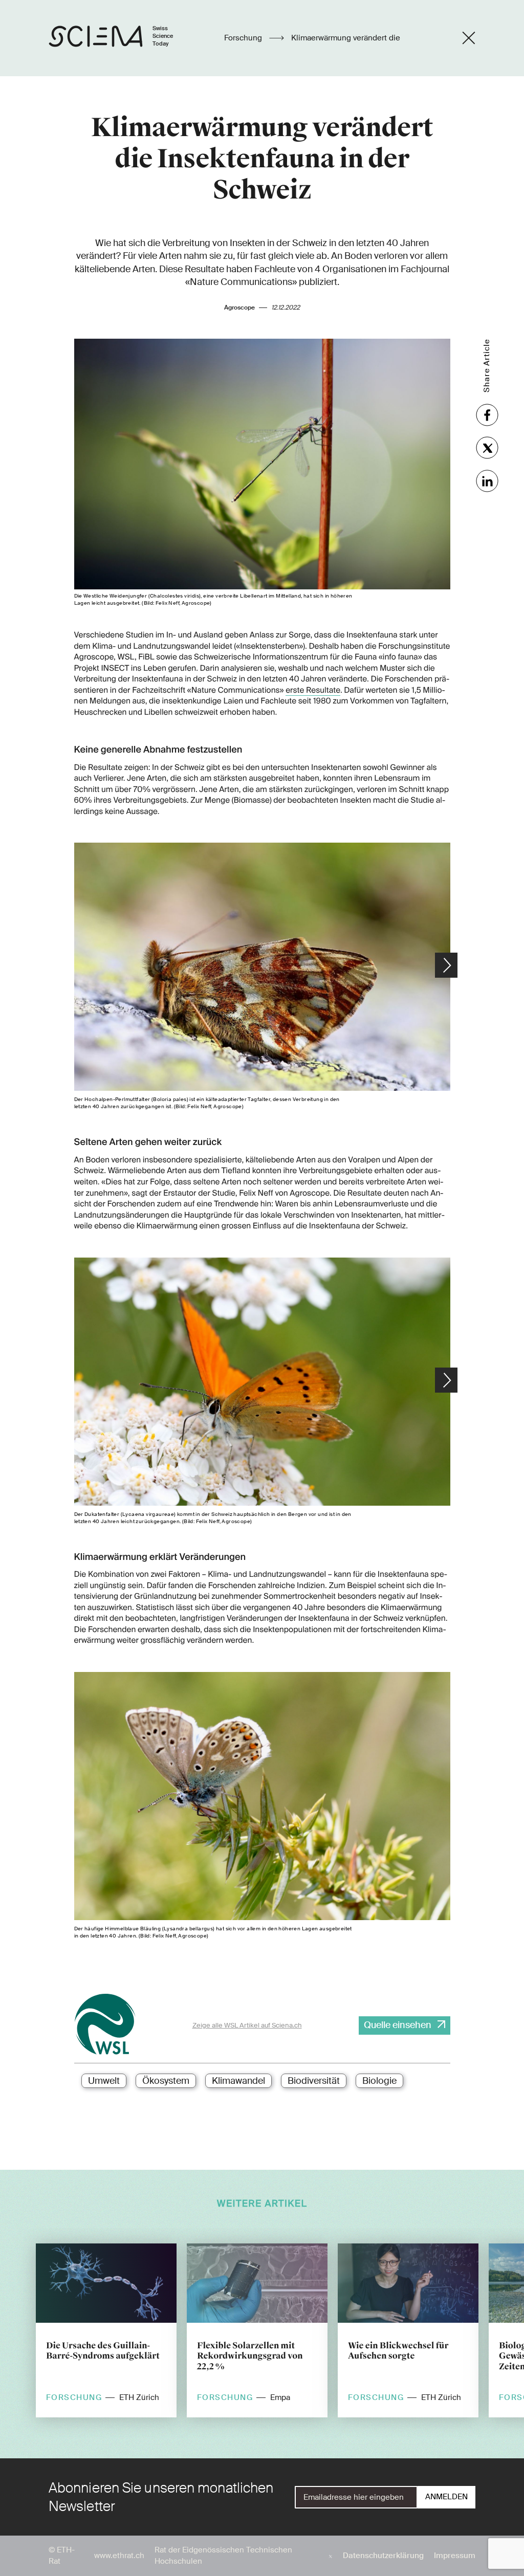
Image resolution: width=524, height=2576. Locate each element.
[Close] (469, 38)
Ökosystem (166, 2081)
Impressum (455, 2556)
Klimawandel (238, 2081)
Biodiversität (314, 2081)
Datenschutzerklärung (383, 2556)
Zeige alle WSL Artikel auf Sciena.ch (247, 2025)
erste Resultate (313, 690)
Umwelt (104, 2081)
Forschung (244, 38)
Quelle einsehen (398, 2025)
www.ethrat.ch (119, 2556)
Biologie (379, 2081)
